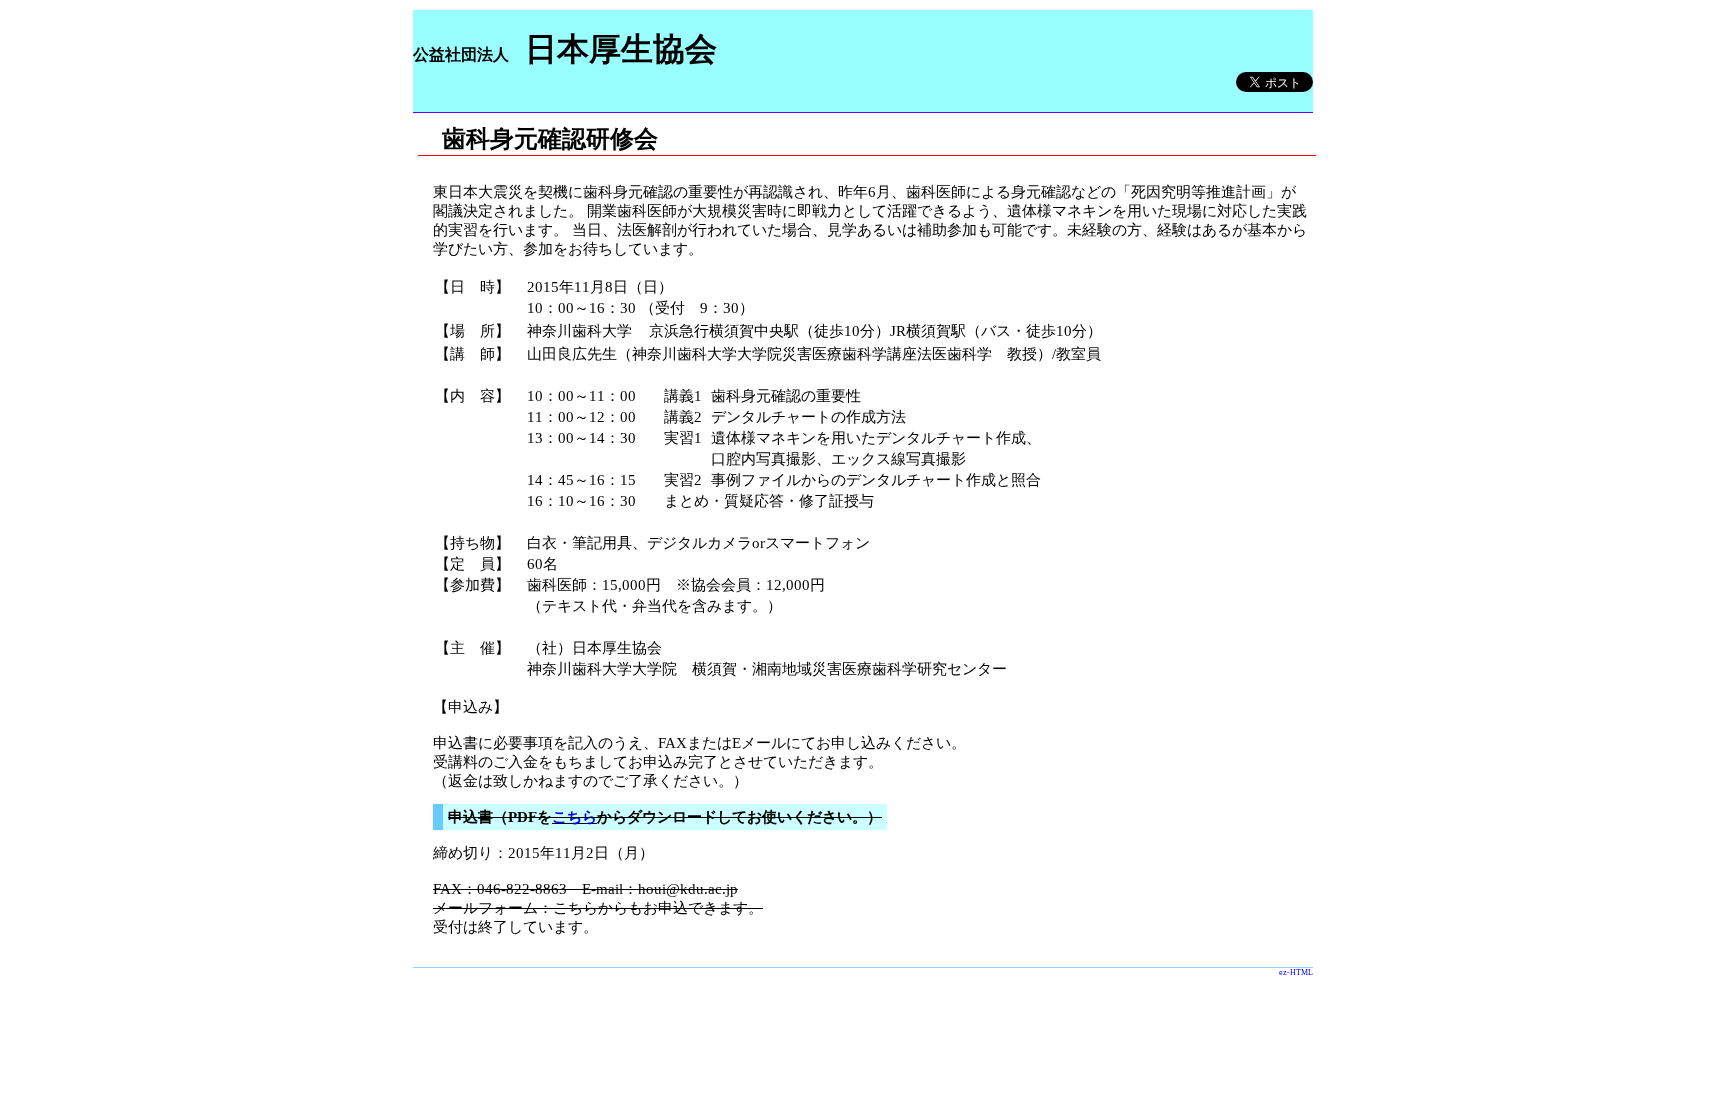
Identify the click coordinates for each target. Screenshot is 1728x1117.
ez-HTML (1296, 972)
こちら (574, 817)
